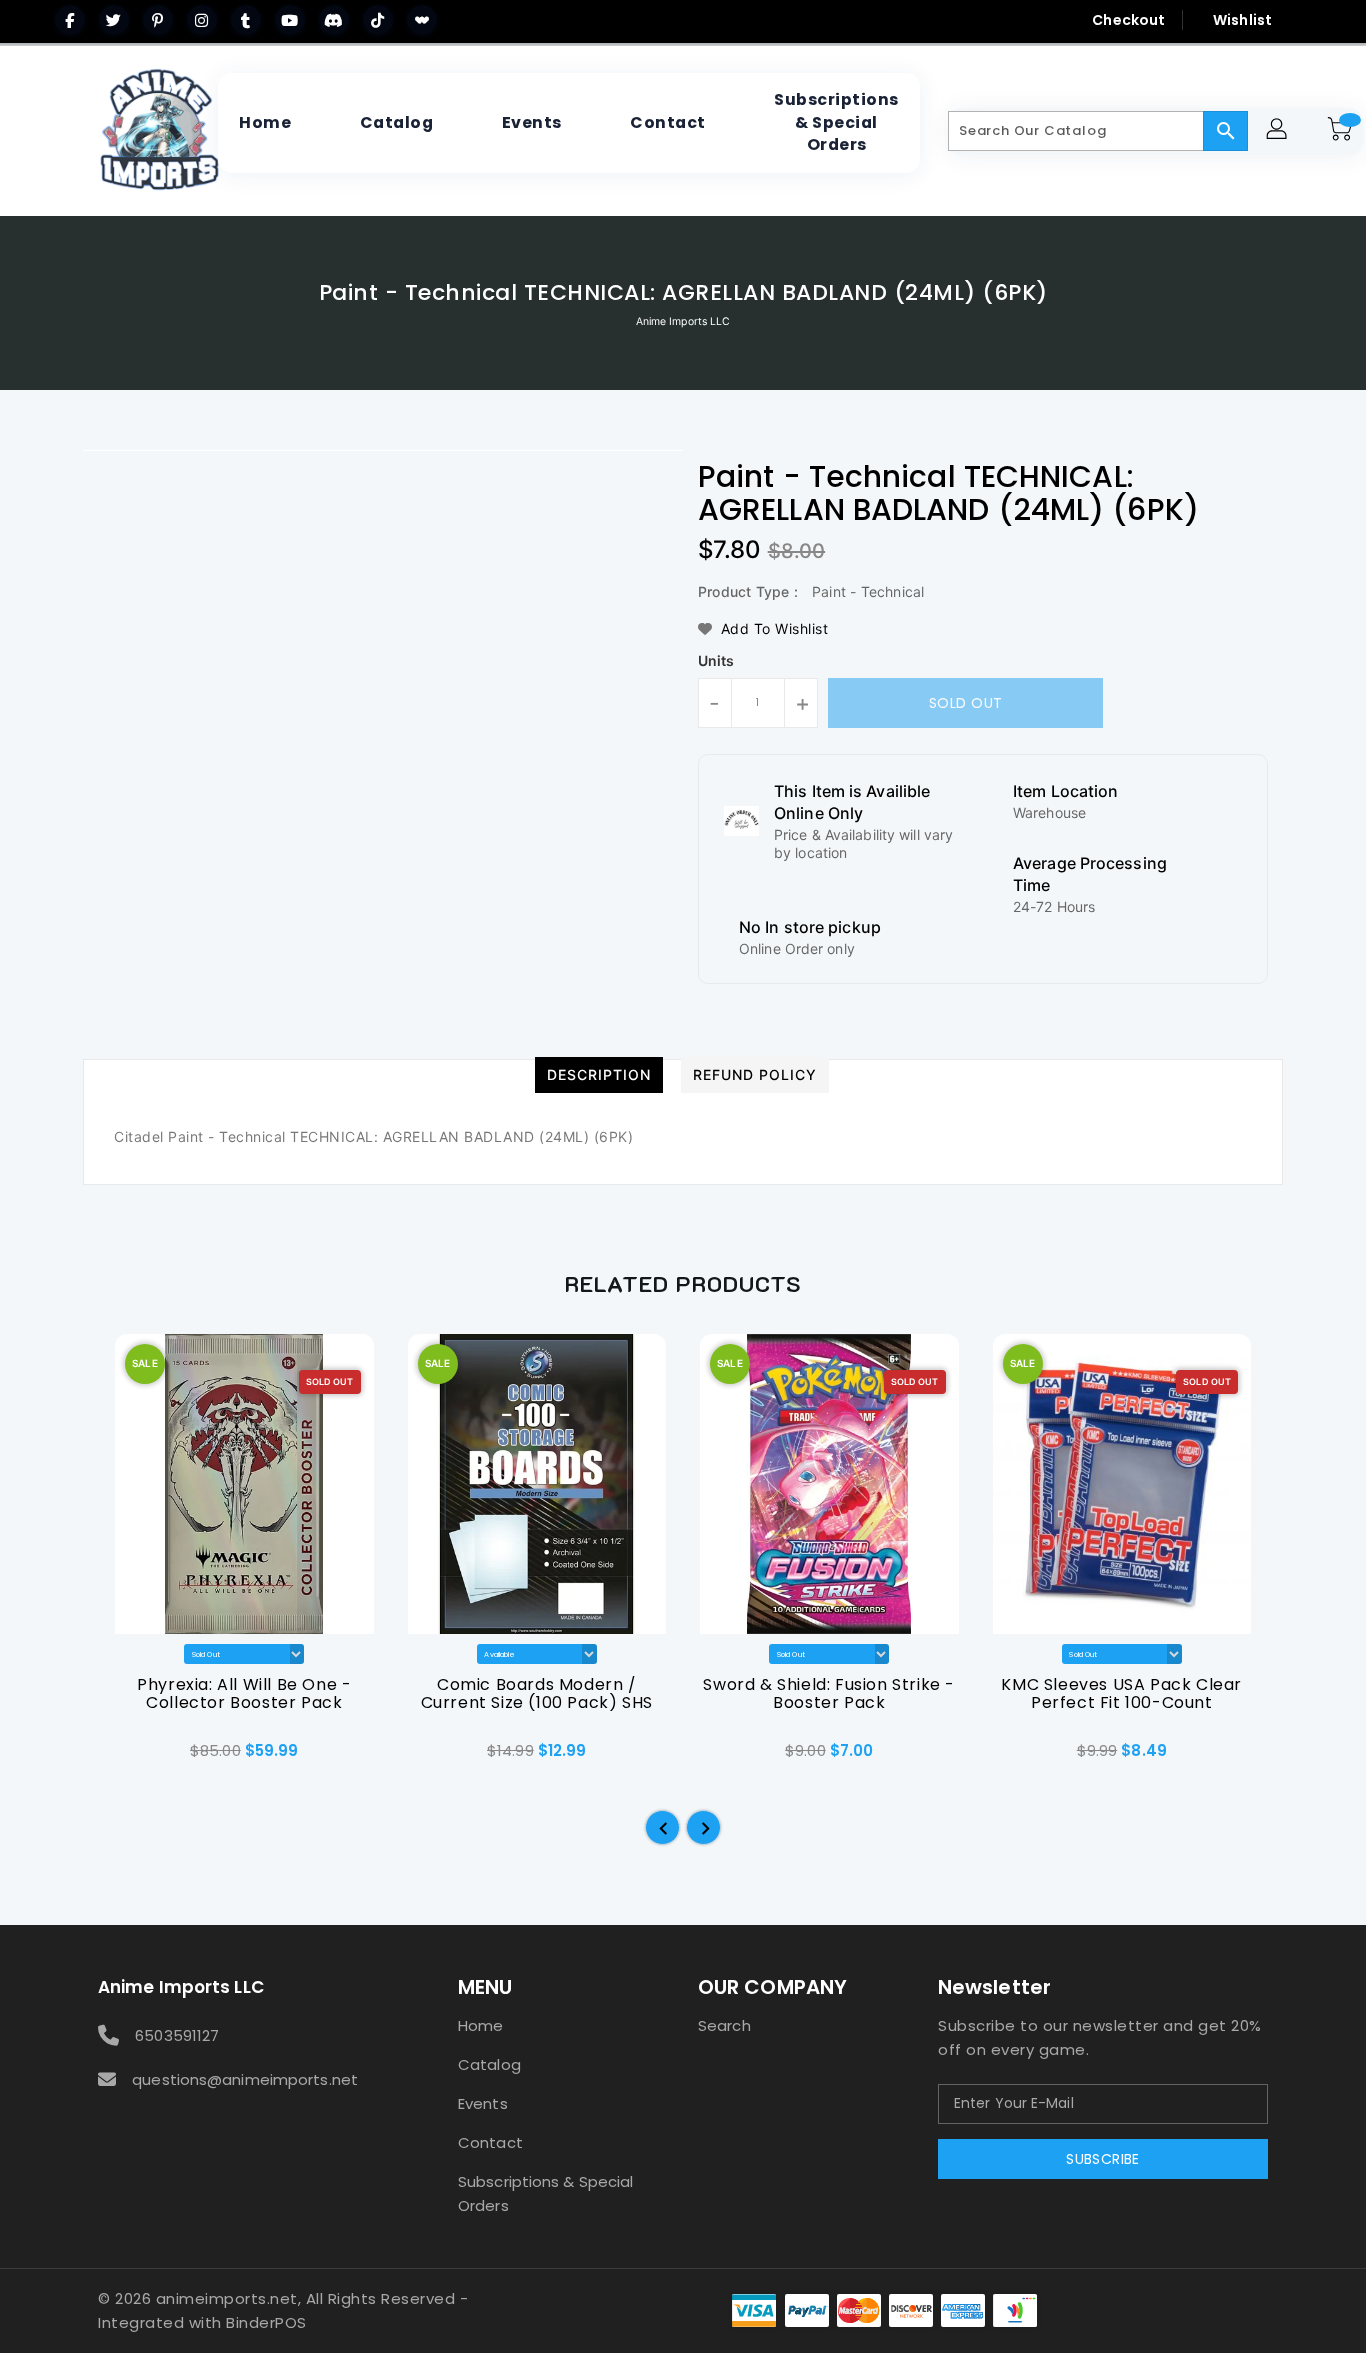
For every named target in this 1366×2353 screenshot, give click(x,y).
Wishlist (1242, 20)
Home (480, 2025)
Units (716, 661)
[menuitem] (265, 123)
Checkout (1128, 20)
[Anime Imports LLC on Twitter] (114, 20)
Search (724, 2025)
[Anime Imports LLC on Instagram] (202, 20)
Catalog (489, 2064)
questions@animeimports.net (245, 2079)
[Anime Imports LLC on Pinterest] (158, 20)
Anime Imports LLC (683, 321)
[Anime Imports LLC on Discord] (334, 20)
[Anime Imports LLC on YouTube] (290, 20)
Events (483, 2103)
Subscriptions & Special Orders (545, 2193)
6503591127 (177, 2035)
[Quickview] (131, 1758)
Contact (490, 2142)
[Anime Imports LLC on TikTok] (378, 20)
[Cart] (1343, 131)
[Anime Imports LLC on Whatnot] (422, 20)
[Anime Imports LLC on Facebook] (70, 20)
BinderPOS (266, 2322)
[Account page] (1279, 131)
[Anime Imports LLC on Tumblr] (246, 20)
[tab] (599, 1075)
